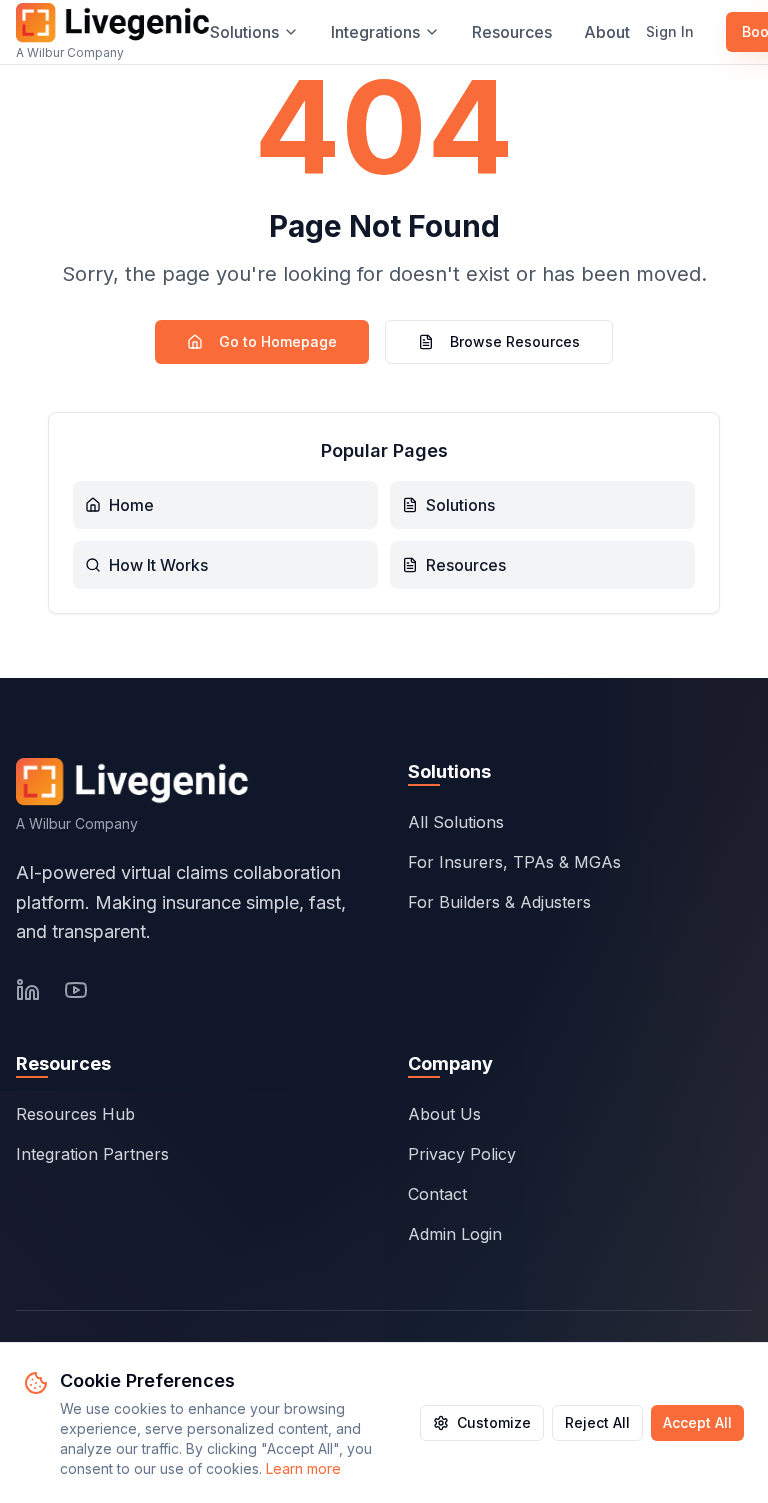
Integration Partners (92, 1154)
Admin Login (455, 1234)
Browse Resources (515, 341)
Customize (494, 1422)
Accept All (697, 1422)
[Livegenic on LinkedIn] (28, 990)
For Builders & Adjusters (499, 902)
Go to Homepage (278, 341)
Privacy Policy (462, 1154)
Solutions (244, 32)
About (607, 32)
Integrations (375, 32)
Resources (512, 32)
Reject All (597, 1422)
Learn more (303, 1468)
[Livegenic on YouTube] (76, 990)
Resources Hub (75, 1114)
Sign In (670, 31)
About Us (444, 1114)
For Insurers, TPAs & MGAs (514, 862)
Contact (437, 1194)
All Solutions (456, 822)
